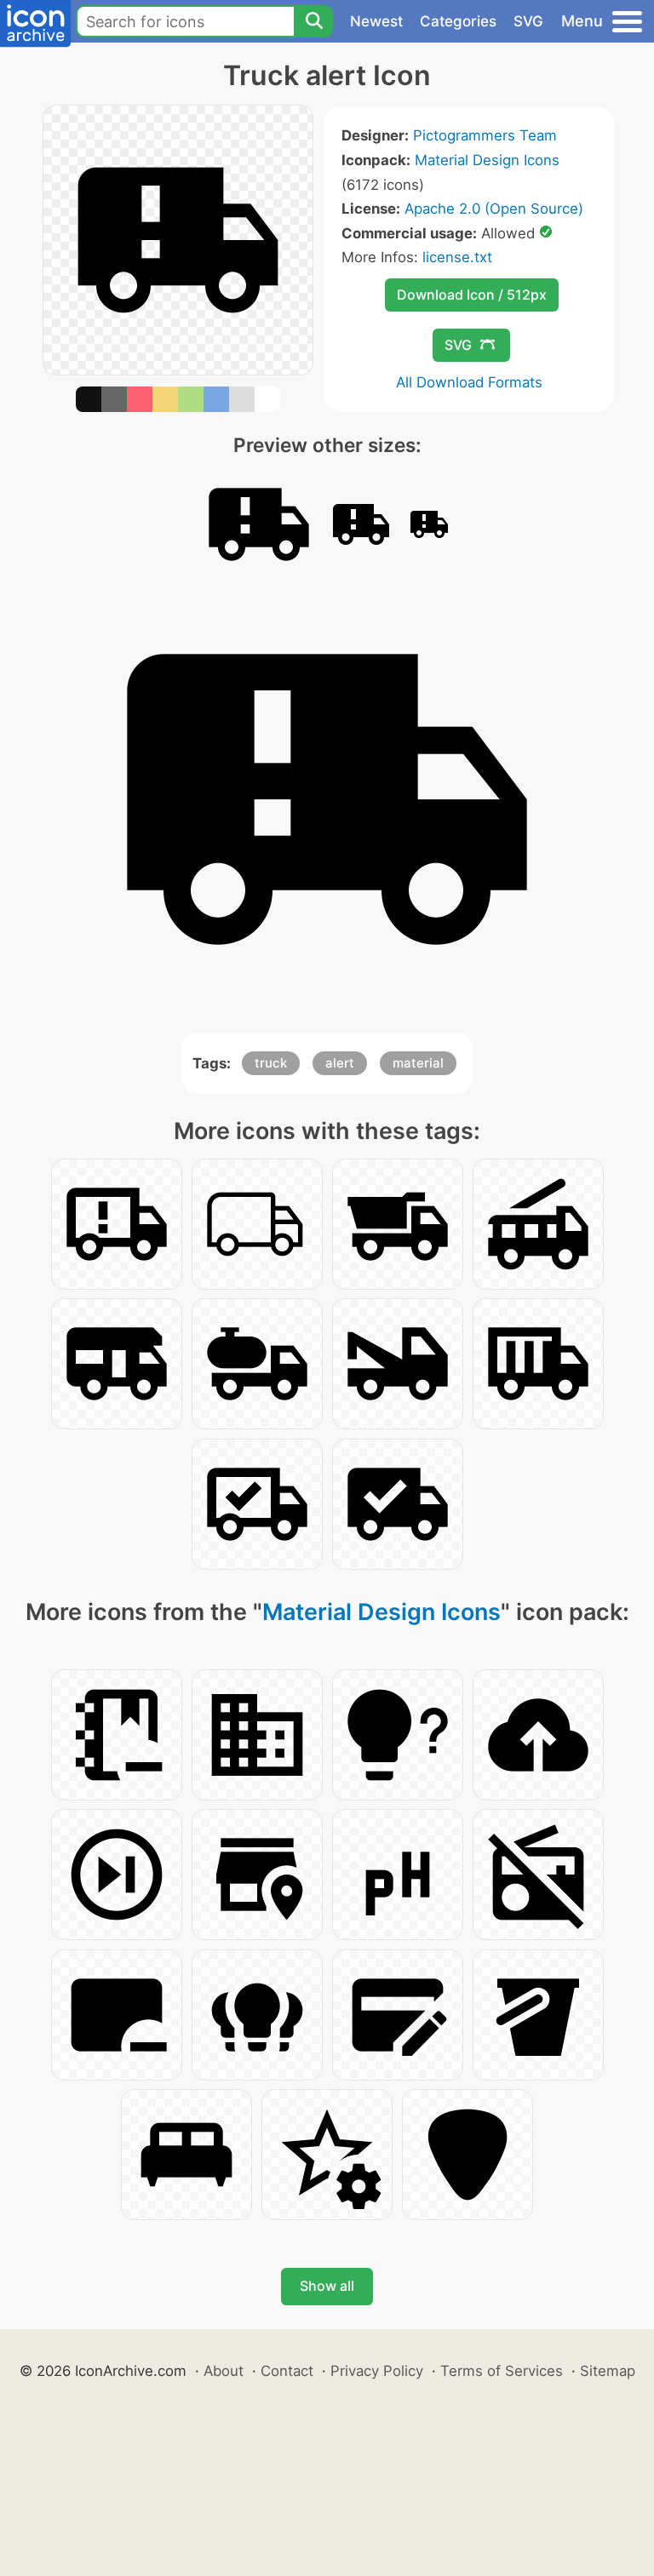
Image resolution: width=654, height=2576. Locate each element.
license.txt (457, 257)
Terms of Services (502, 2371)
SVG (528, 21)
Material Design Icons (487, 160)
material (418, 1063)
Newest (376, 21)
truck (271, 1063)
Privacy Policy (377, 2371)
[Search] (313, 21)
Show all (327, 2286)
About (224, 2371)
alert (340, 1063)
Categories (458, 21)
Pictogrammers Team (485, 135)
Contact (287, 2371)
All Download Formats (469, 382)
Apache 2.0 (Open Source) (494, 209)
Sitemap (608, 2371)
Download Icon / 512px (472, 295)
